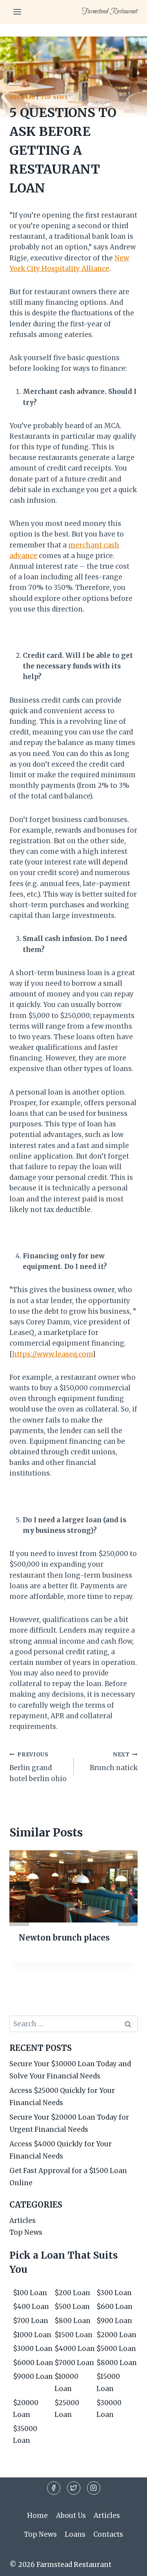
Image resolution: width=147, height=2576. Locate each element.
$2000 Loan (116, 2335)
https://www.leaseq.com (52, 1354)
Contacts (108, 2534)
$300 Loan (114, 2293)
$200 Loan (72, 2293)
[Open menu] (17, 12)
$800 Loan (73, 2321)
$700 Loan (31, 2321)
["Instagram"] (94, 2488)
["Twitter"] (74, 2488)
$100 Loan (30, 2293)
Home (37, 2516)
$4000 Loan (75, 2349)
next (128, 1916)
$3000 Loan (33, 2349)
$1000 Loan (32, 2335)
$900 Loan (114, 2321)
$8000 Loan (117, 2363)
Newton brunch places (64, 1938)
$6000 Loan (33, 2363)
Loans (75, 2534)
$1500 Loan (73, 2335)
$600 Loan (114, 2307)
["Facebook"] (54, 2488)
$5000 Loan (116, 2349)
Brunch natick (114, 1762)
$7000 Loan (74, 2363)
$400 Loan (31, 2307)
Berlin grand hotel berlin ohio (38, 1767)
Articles (22, 97)
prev (19, 1916)
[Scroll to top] (127, 2564)
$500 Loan (72, 2307)
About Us (71, 2516)
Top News (54, 97)
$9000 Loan (33, 2376)
